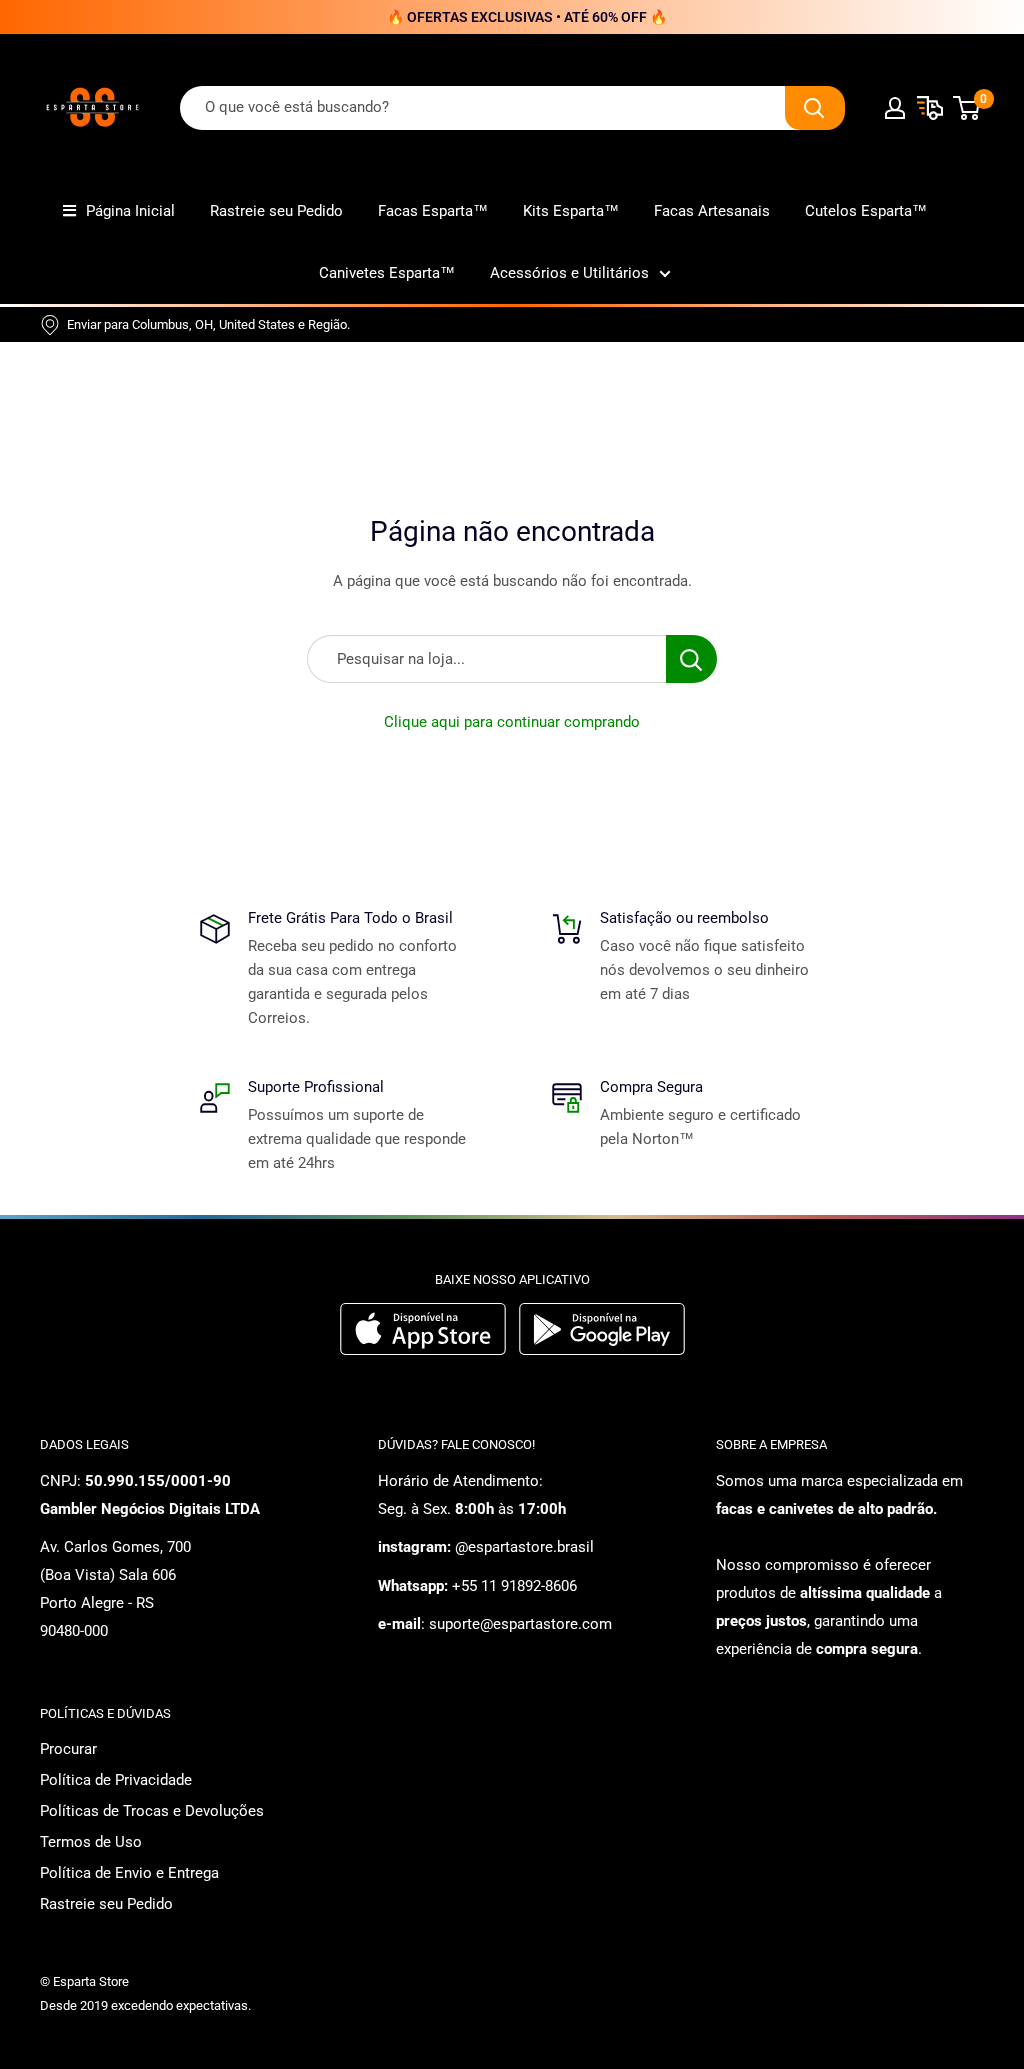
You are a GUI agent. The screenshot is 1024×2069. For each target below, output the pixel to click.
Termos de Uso (91, 1842)
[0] (967, 108)
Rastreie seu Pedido (276, 211)
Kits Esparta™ (571, 211)
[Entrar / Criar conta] (895, 108)
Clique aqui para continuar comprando (512, 722)
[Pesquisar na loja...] (691, 659)
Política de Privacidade (116, 1780)
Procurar (68, 1749)
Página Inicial (130, 211)
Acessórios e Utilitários (569, 273)
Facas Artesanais (712, 211)
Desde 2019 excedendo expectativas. (145, 2005)
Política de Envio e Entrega (129, 1873)
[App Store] (425, 1350)
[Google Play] (602, 1350)
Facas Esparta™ (433, 211)
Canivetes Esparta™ (387, 273)
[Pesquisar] (815, 108)
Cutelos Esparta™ (866, 211)
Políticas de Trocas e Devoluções (152, 1811)
